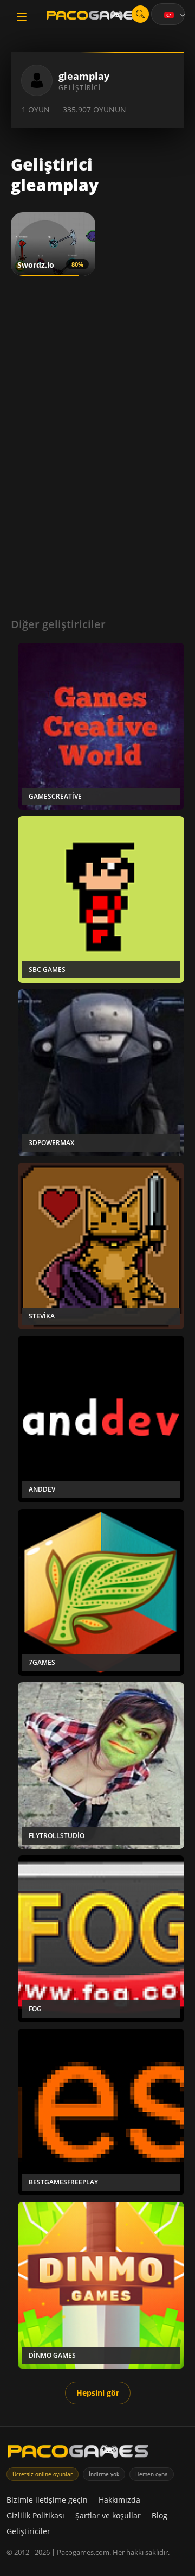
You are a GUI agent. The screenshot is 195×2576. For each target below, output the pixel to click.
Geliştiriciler (28, 2531)
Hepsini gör (98, 2393)
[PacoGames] (78, 2454)
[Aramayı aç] (140, 14)
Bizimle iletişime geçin (47, 2500)
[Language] (175, 15)
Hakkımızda (119, 2500)
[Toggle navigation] (22, 17)
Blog (160, 2515)
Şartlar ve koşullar (108, 2515)
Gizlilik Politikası (35, 2515)
